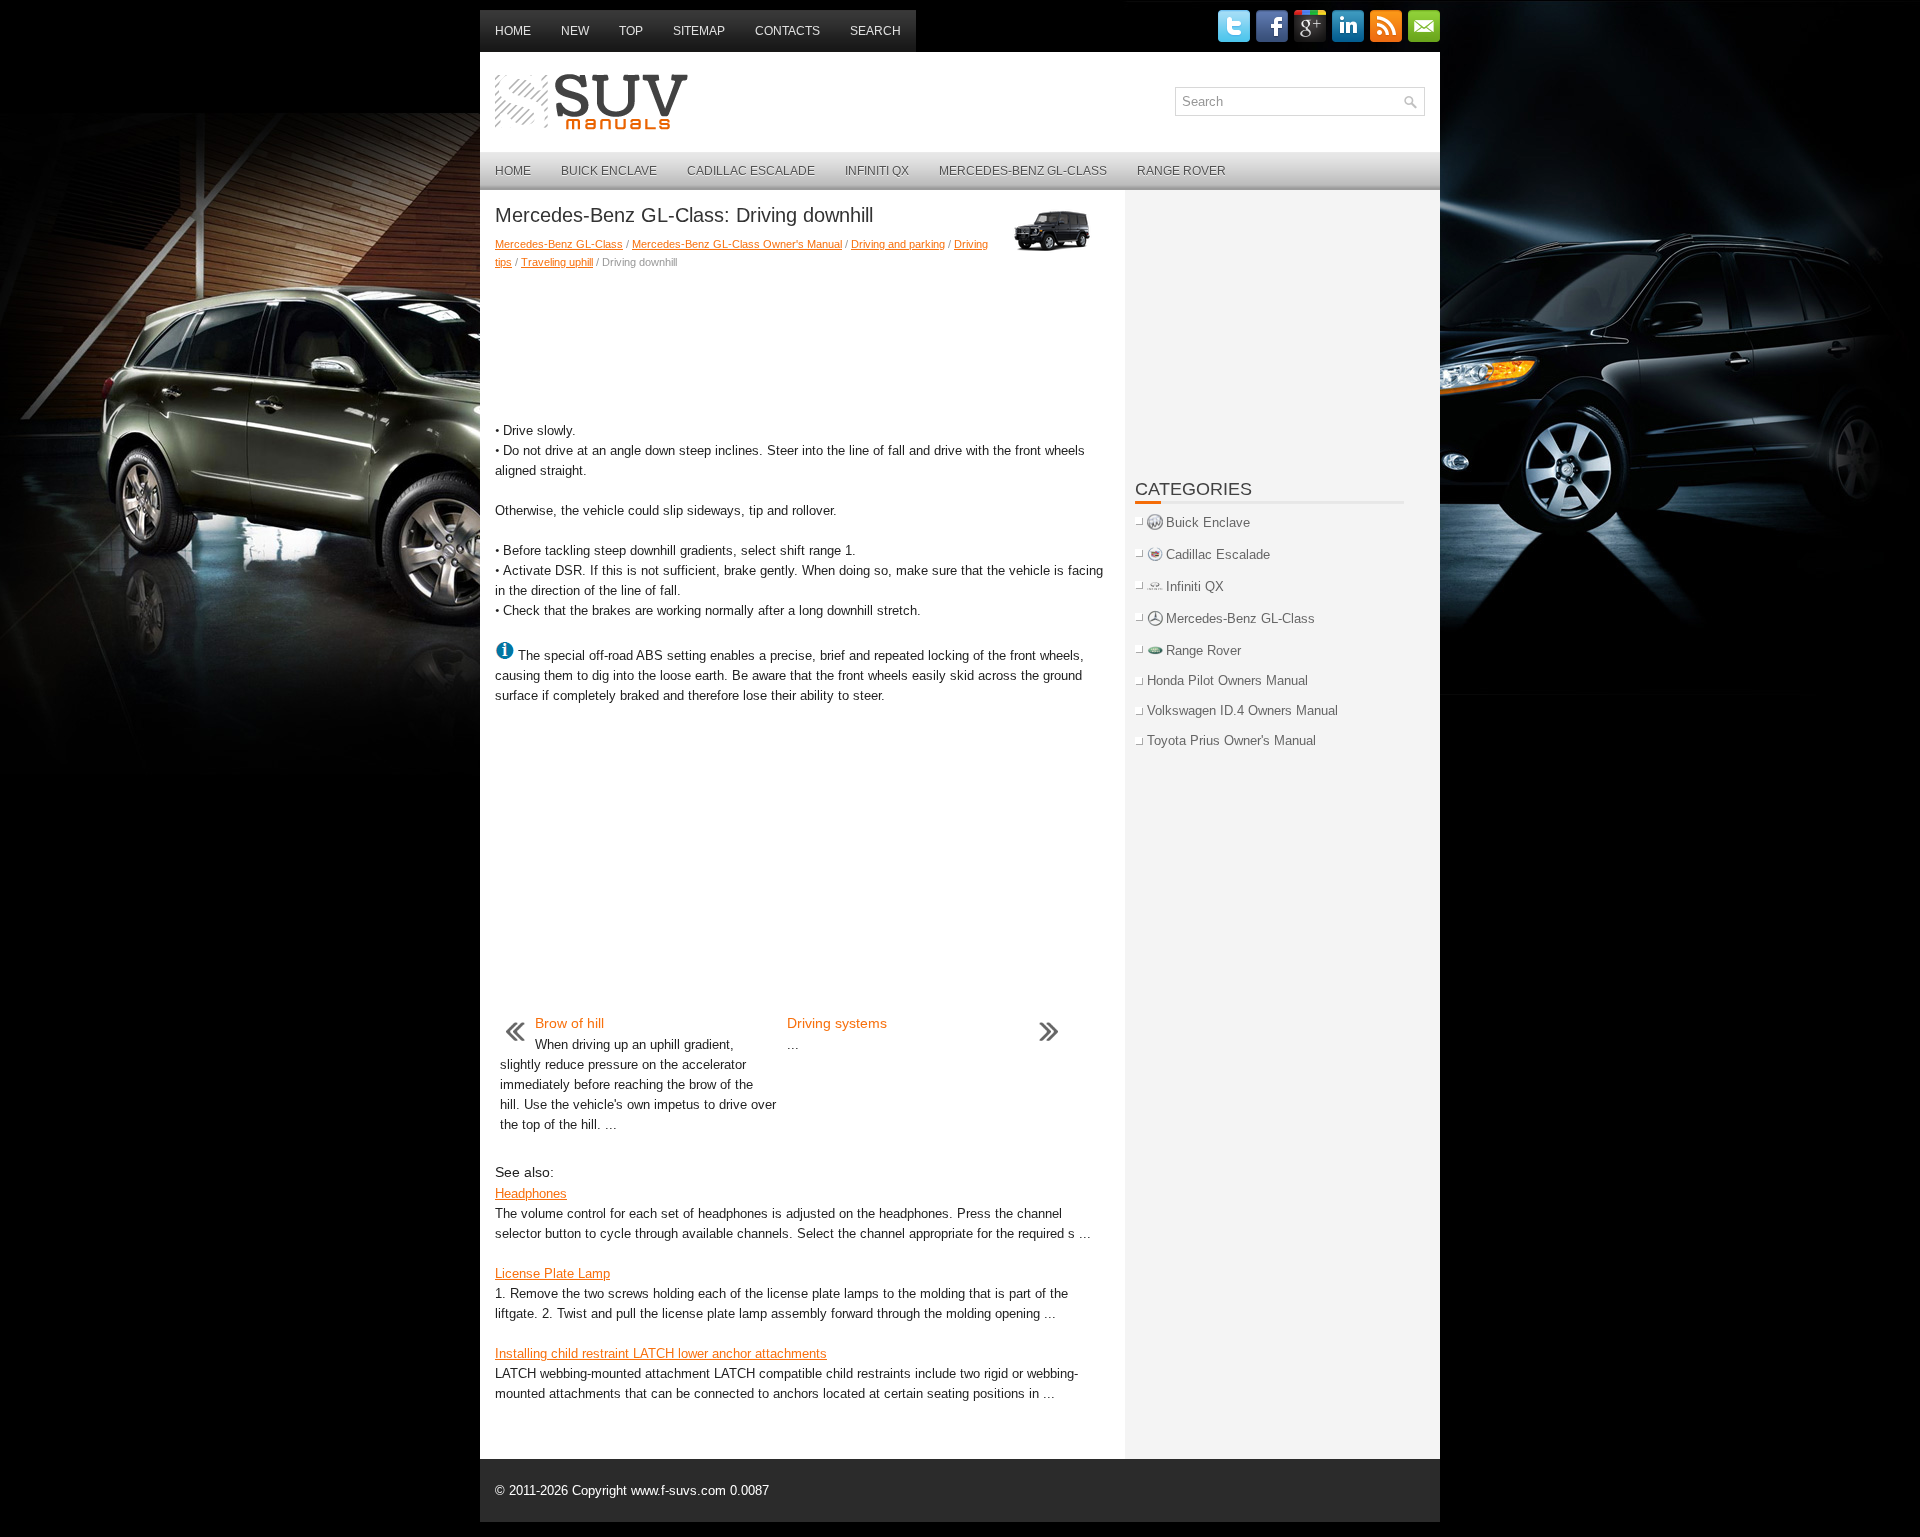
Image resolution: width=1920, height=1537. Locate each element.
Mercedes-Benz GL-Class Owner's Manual (737, 244)
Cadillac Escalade (751, 171)
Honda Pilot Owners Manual (1227, 680)
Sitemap (699, 31)
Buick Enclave (609, 171)
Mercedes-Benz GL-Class (1023, 171)
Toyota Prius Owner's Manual (1231, 740)
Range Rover (1181, 171)
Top (631, 31)
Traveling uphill (557, 262)
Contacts (787, 31)
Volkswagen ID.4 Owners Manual (1242, 710)
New (575, 31)
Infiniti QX (877, 171)
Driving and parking (898, 244)
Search (875, 31)
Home (513, 31)
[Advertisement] (802, 341)
